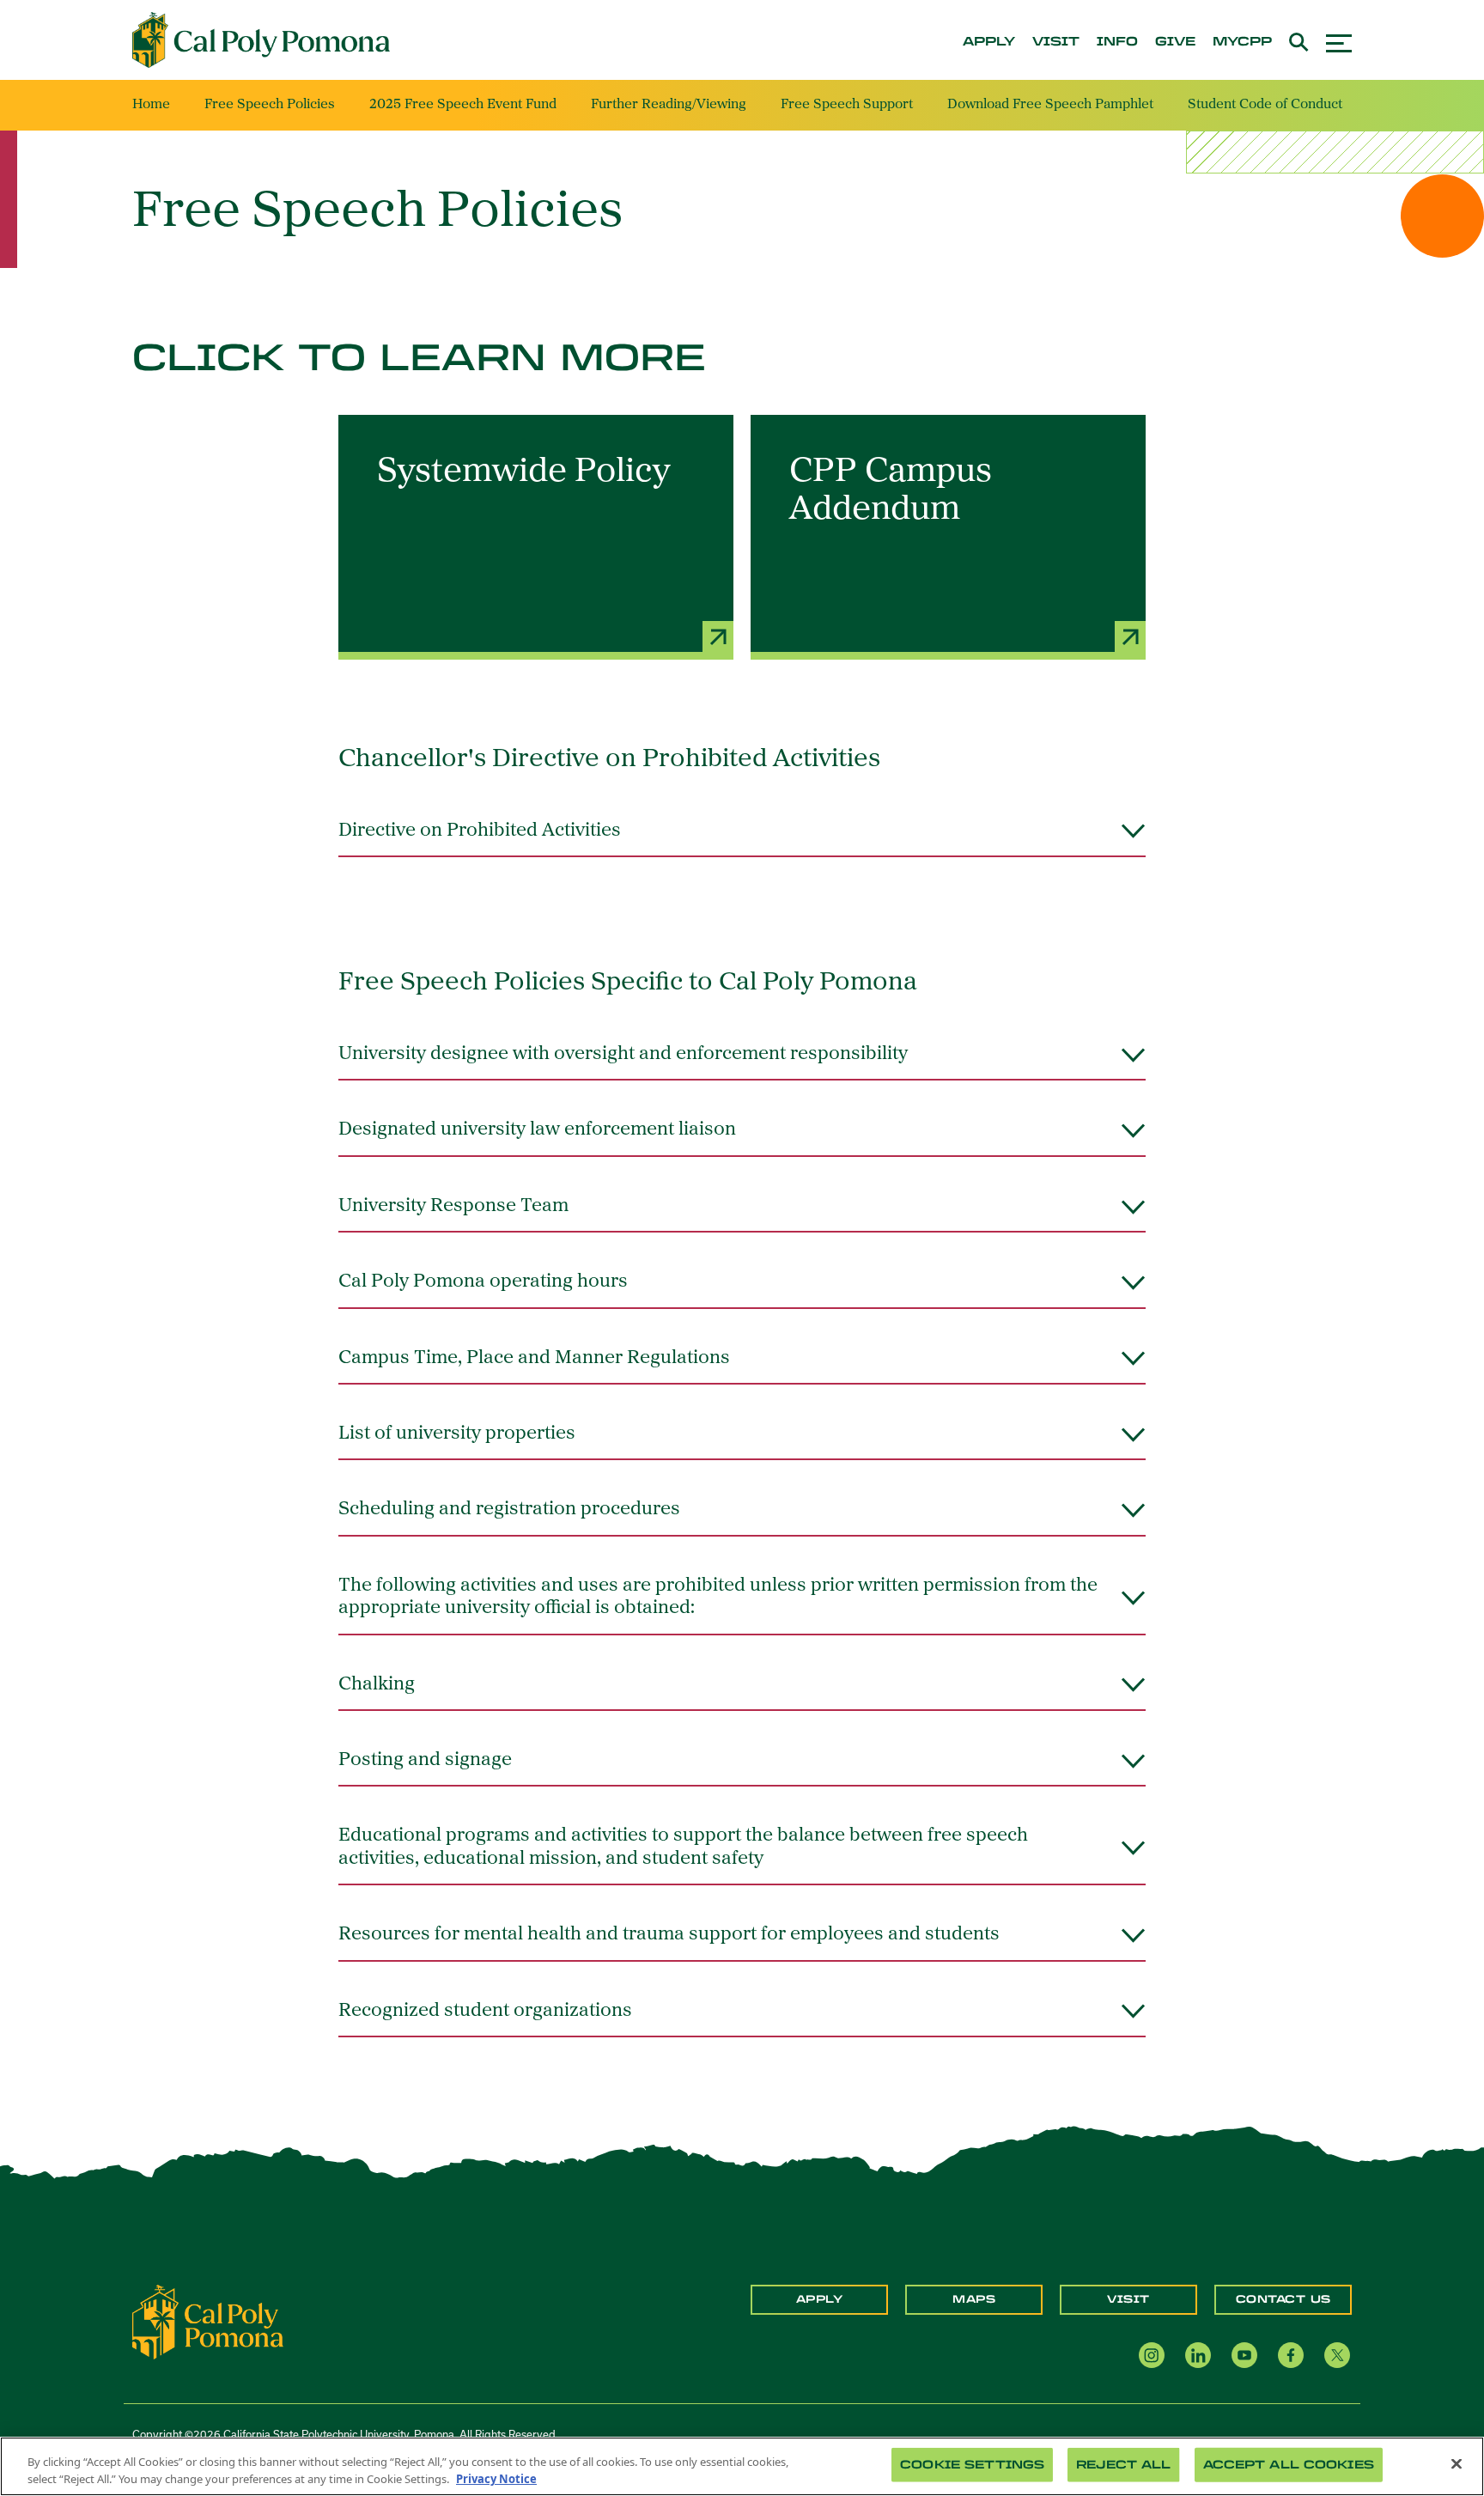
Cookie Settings (972, 2465)
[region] (742, 2466)
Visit (1128, 2299)
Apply (820, 2299)
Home (151, 105)
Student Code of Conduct (1265, 105)
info (1117, 42)
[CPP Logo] (208, 2321)
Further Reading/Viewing (669, 105)
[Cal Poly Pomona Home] (261, 40)
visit (1056, 42)
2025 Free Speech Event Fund (463, 105)
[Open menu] (1339, 41)
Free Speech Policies (270, 105)
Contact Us (1283, 2299)
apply (989, 42)
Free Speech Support (847, 105)
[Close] (1457, 2464)
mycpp (1242, 42)
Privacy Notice (496, 2478)
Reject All (1123, 2465)
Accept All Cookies (1289, 2465)
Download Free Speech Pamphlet (1050, 105)
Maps (974, 2299)
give (1175, 42)
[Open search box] (1299, 40)
